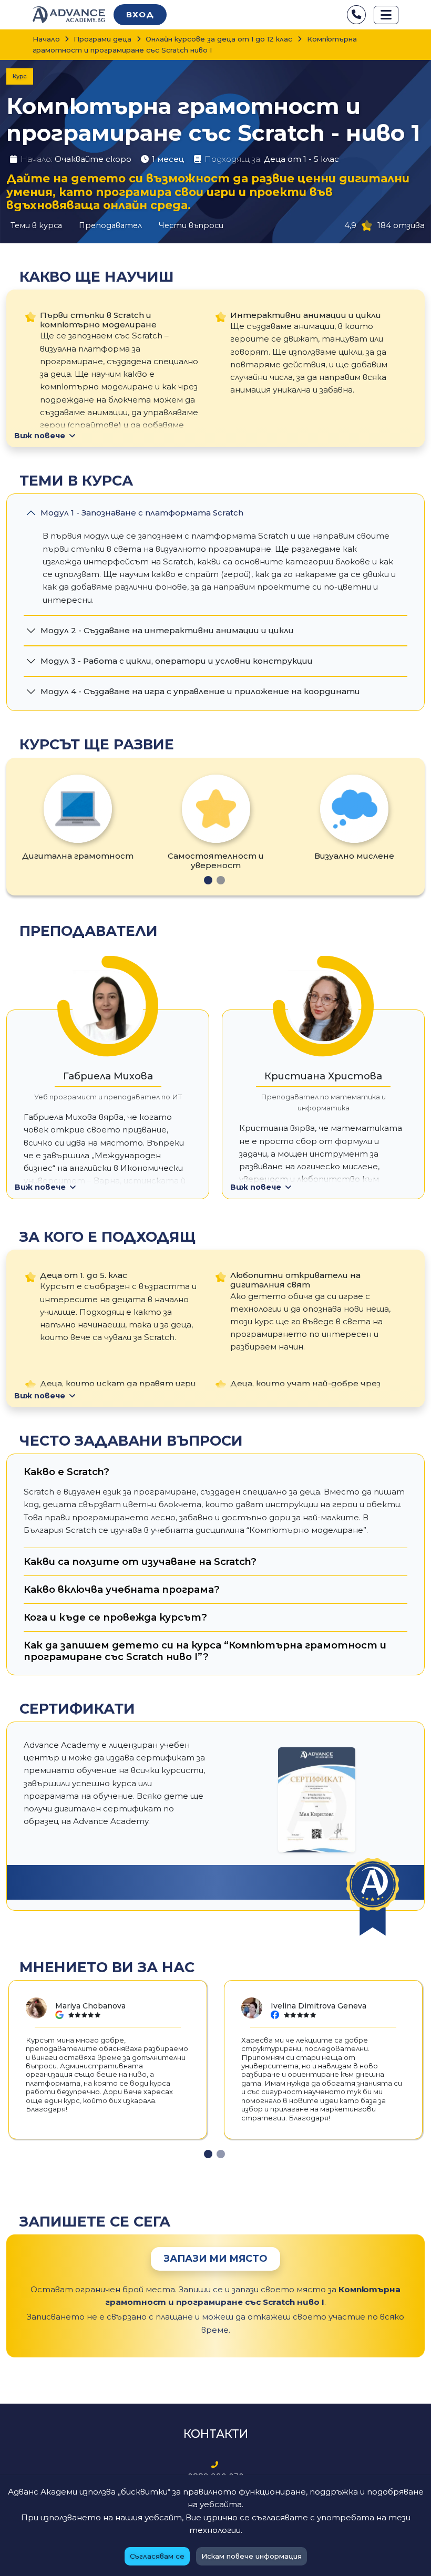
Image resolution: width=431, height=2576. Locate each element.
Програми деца (102, 39)
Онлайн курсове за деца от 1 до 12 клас (219, 39)
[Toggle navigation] (386, 15)
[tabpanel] (78, 818)
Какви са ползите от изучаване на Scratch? (140, 1562)
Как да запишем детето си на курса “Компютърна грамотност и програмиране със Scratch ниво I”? (205, 1651)
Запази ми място (215, 2259)
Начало (46, 39)
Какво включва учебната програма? (122, 1589)
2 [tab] (221, 880)
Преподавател (110, 225)
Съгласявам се (157, 2556)
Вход (140, 14)
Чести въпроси (191, 225)
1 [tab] (208, 880)
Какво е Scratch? (66, 1472)
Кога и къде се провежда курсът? (115, 1617)
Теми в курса (36, 225)
